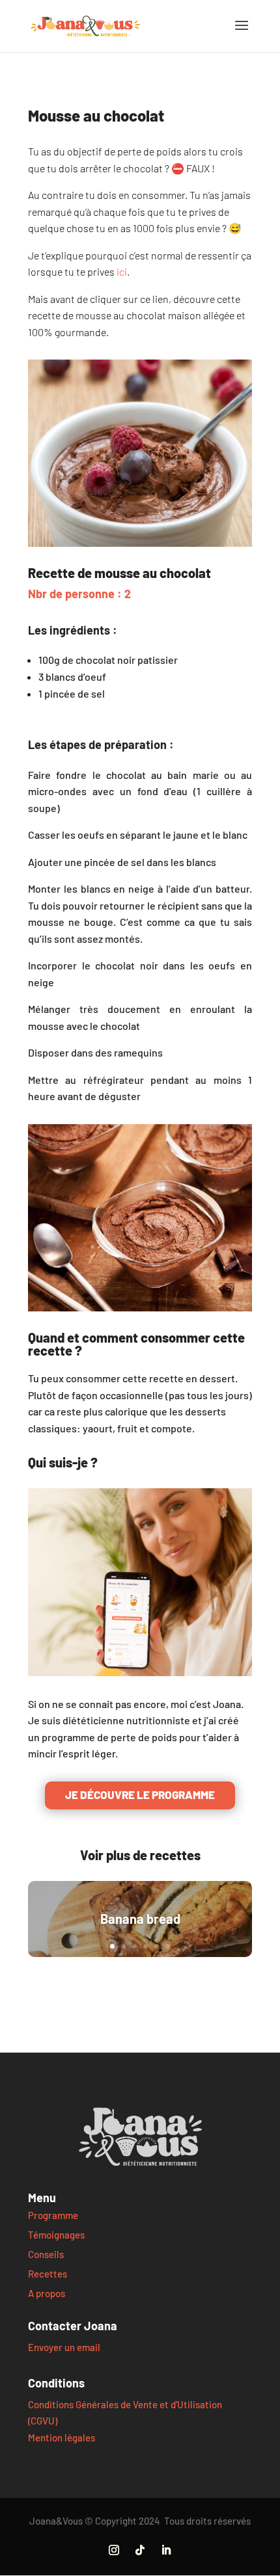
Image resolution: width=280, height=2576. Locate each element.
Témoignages (56, 2235)
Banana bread (140, 1919)
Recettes (48, 2274)
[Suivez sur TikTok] (140, 2550)
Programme (53, 2215)
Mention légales (62, 2438)
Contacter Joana (73, 2326)
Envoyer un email (64, 2347)
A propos (47, 2293)
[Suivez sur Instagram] (114, 2550)
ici (122, 271)
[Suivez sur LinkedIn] (166, 2550)
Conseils (46, 2254)
